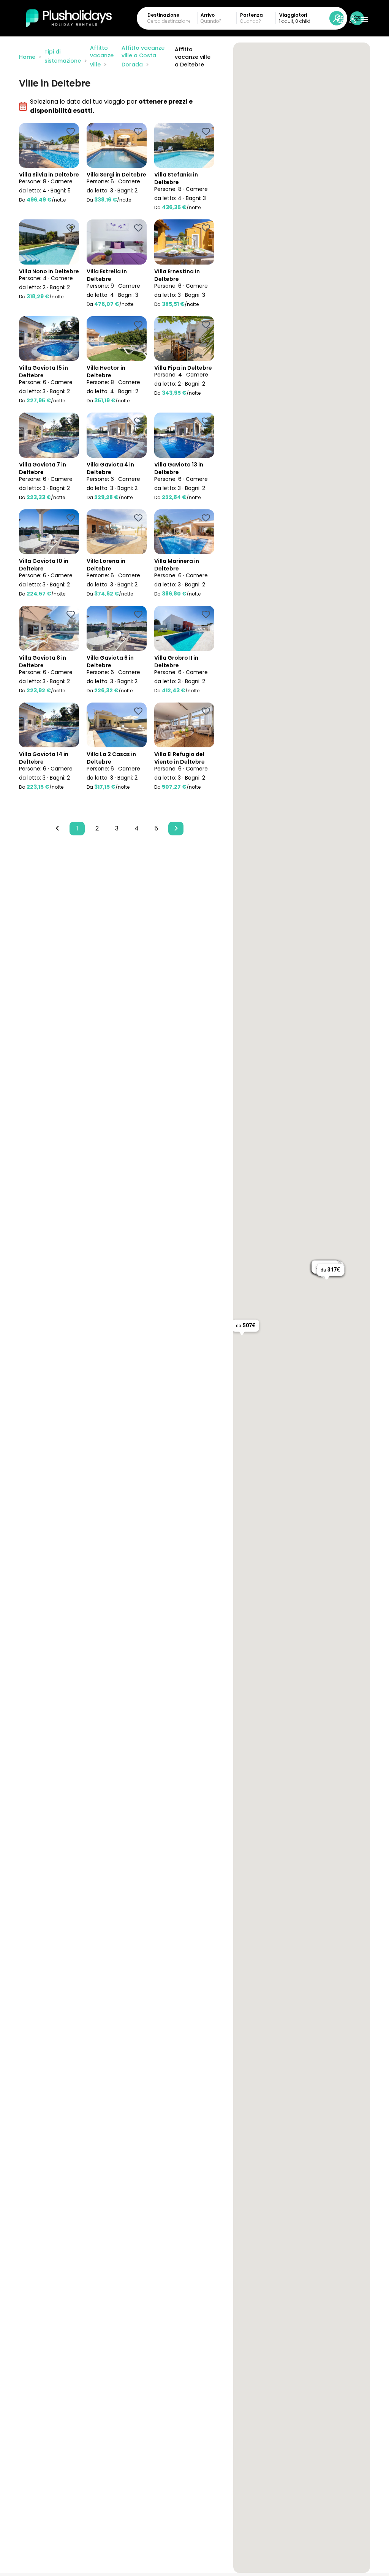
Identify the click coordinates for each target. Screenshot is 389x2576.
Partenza (251, 15)
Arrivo (208, 15)
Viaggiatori (293, 15)
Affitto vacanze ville (102, 56)
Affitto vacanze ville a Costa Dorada (143, 56)
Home (27, 57)
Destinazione (163, 15)
